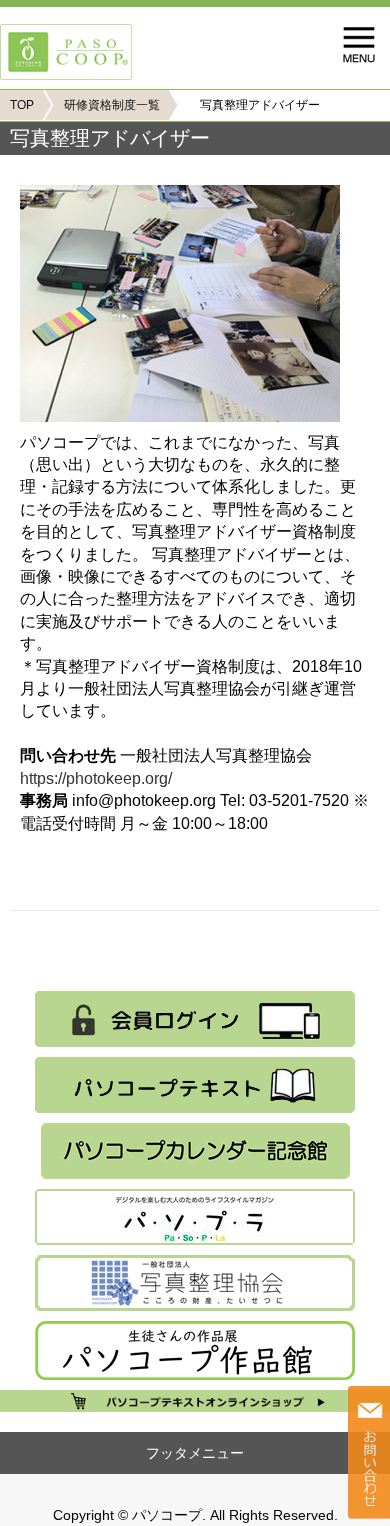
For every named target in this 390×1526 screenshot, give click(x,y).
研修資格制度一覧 (112, 105)
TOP (22, 105)
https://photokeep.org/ (96, 778)
